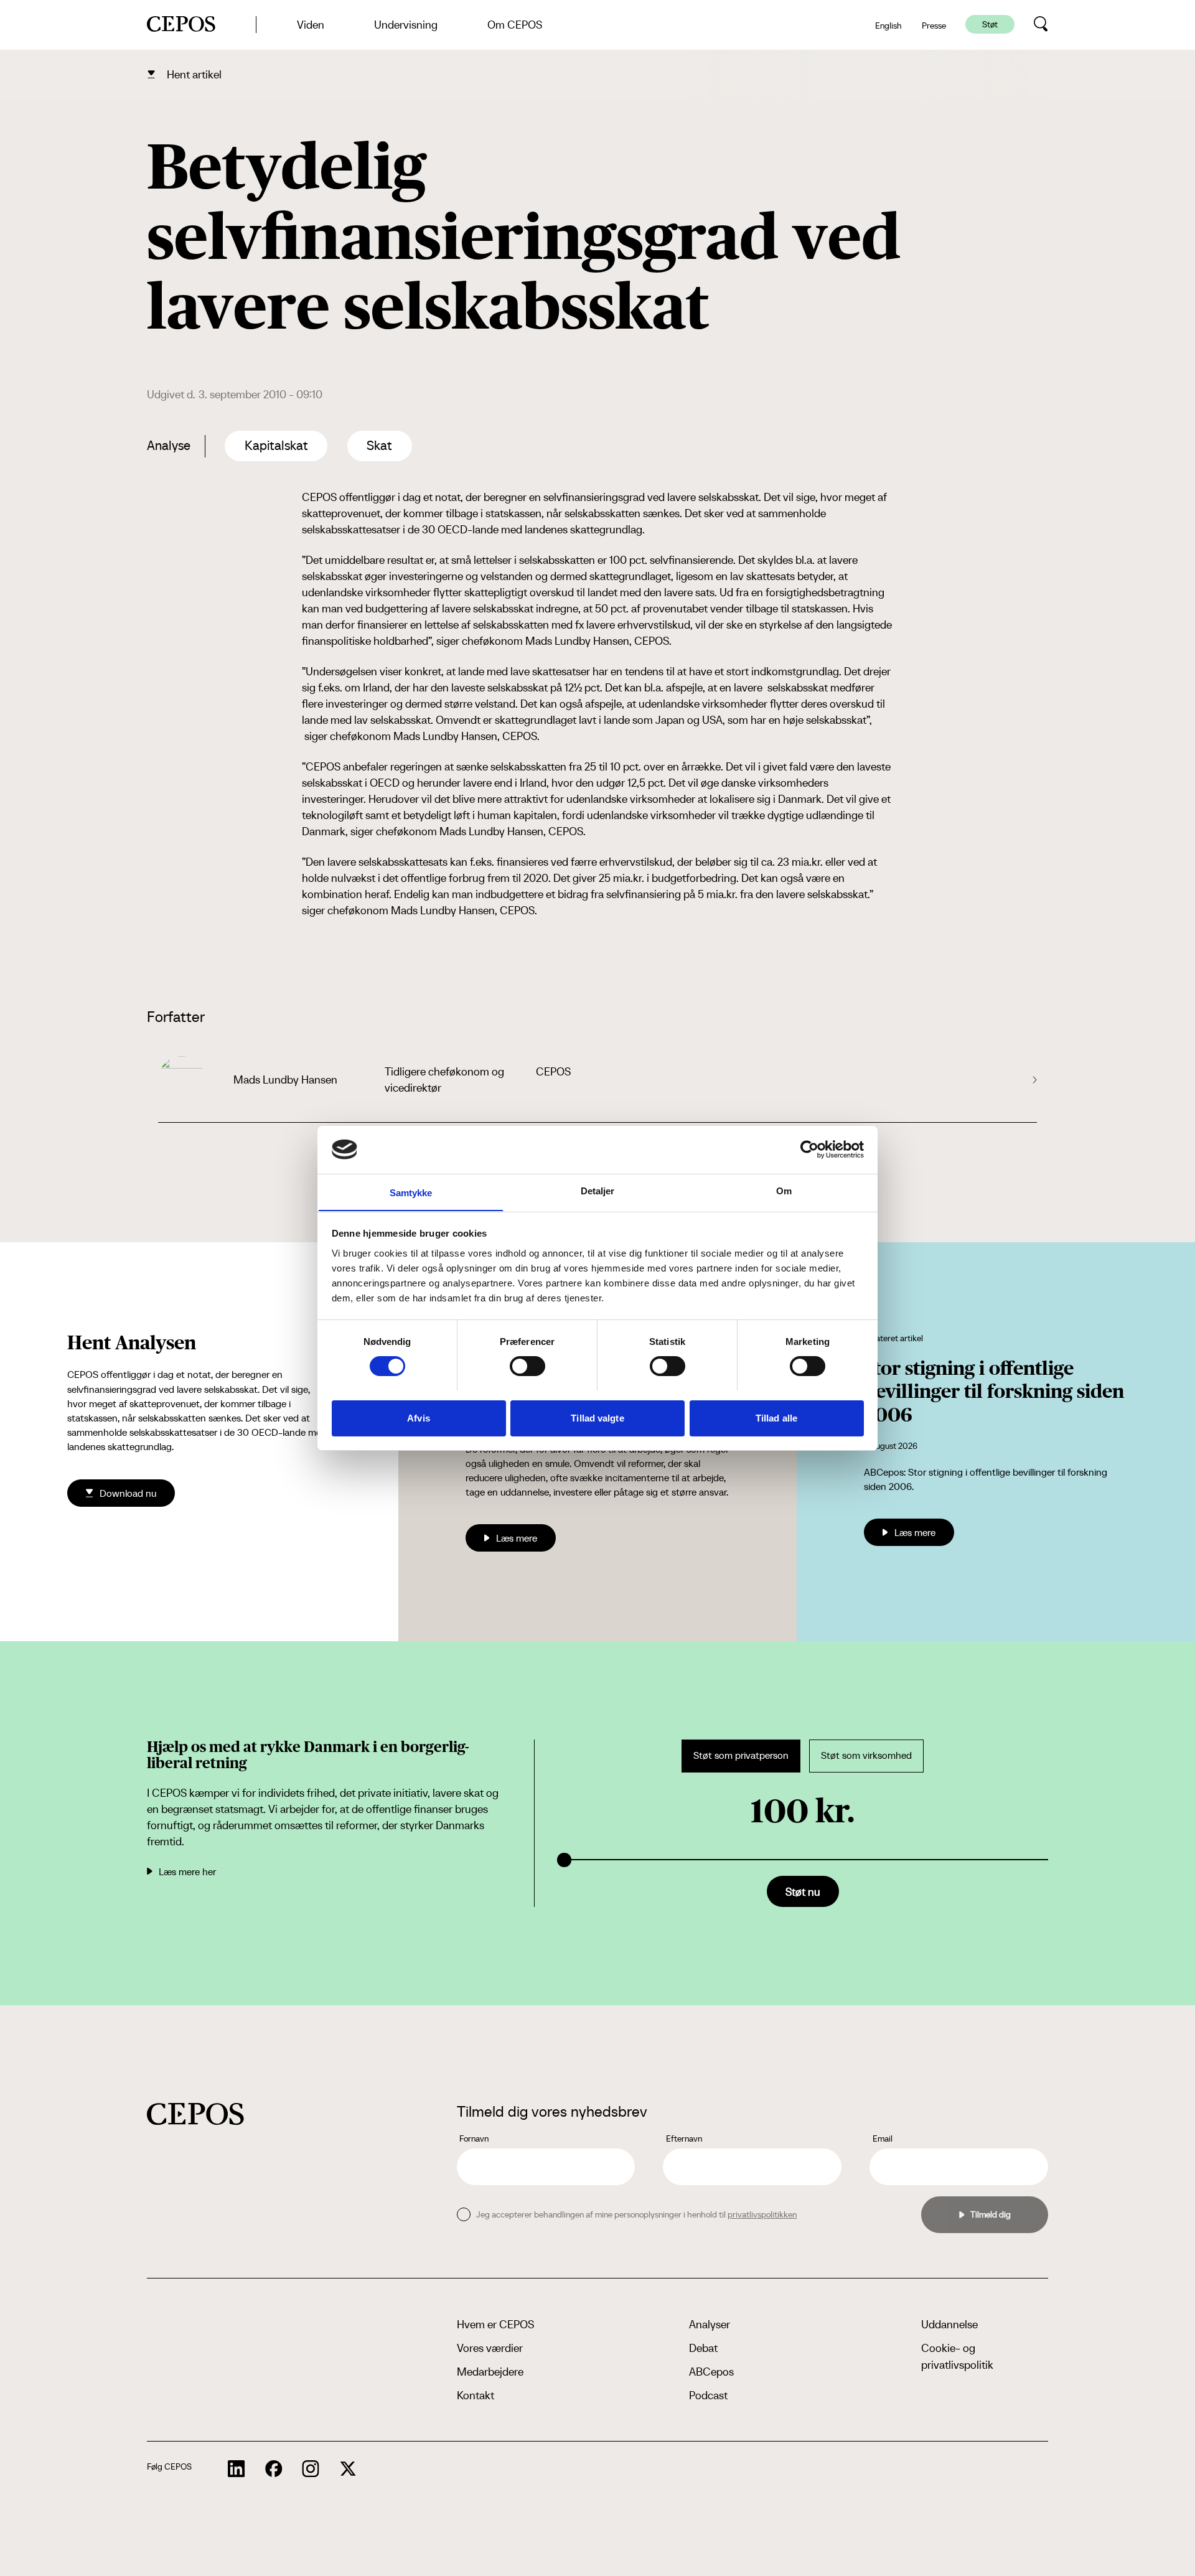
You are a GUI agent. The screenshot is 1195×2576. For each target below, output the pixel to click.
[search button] (1041, 24)
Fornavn (474, 2138)
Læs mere (517, 1538)
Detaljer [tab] (598, 1190)
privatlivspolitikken (762, 2214)
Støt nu (803, 1892)
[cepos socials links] (237, 2469)
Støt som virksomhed (866, 1755)
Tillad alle (776, 1417)
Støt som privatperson (741, 1755)
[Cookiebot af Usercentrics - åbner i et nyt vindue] (809, 1150)
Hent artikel (194, 74)
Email (883, 2138)
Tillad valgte (597, 1417)
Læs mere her (187, 1871)
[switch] (527, 1366)
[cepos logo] (195, 2114)
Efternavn (684, 2138)
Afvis (419, 1417)
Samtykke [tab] (411, 1192)
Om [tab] (784, 1190)
